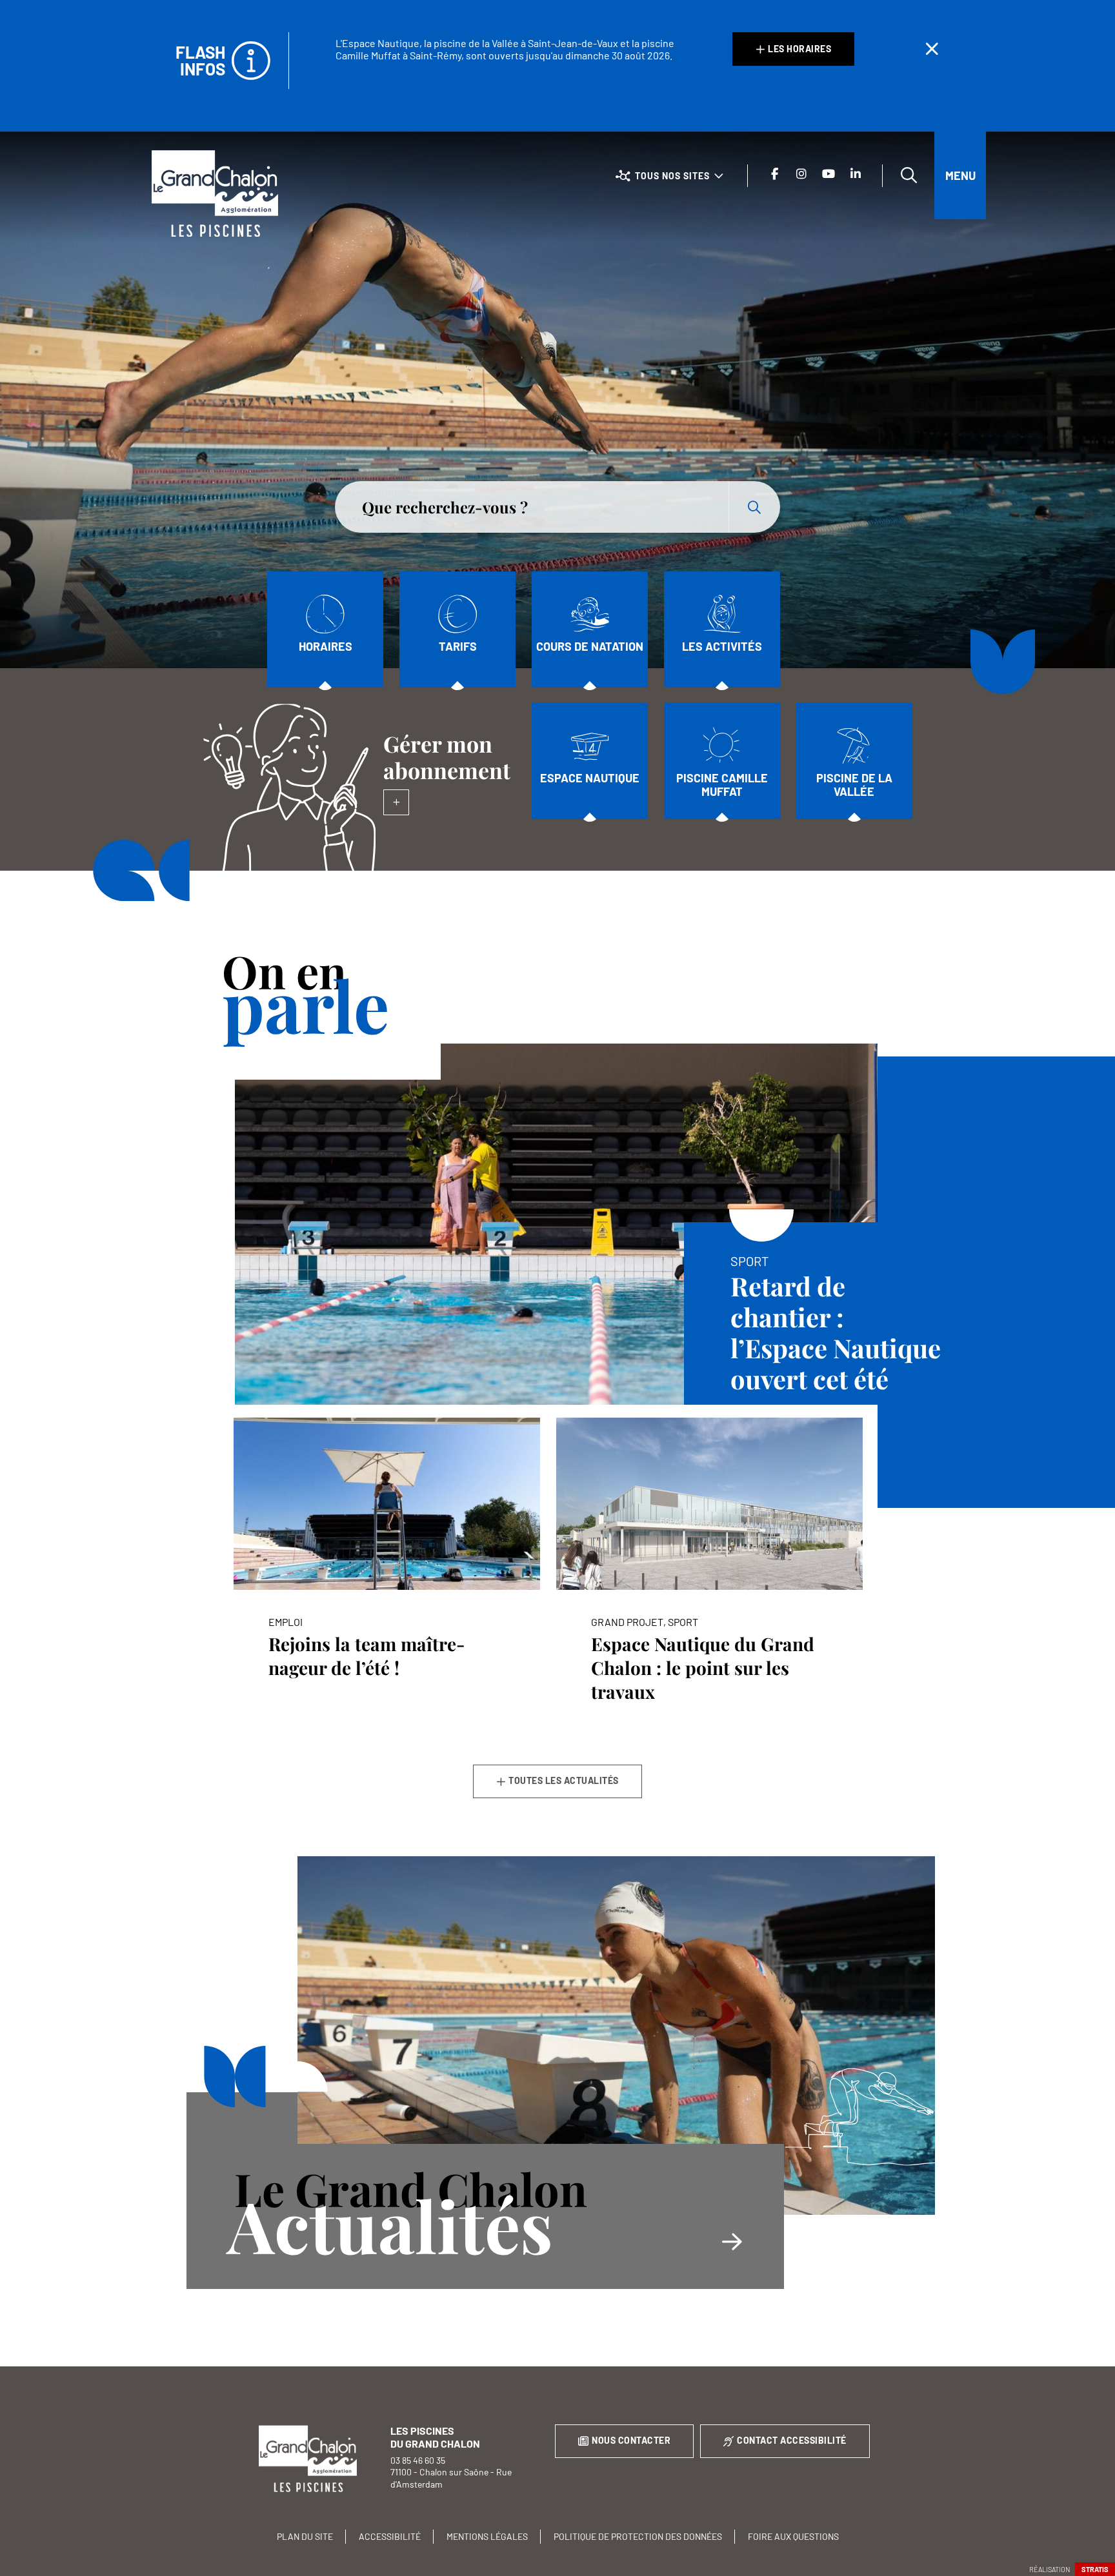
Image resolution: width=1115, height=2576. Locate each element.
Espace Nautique (590, 778)
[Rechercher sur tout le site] (754, 507)
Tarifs (458, 646)
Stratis (1095, 2569)
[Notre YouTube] (829, 174)
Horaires (326, 646)
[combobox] (532, 507)
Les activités (722, 646)
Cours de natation (590, 646)
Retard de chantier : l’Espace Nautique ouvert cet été (836, 1332)
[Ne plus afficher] (932, 49)
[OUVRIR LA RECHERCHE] (909, 175)
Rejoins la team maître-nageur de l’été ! (367, 1656)
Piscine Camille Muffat (722, 785)
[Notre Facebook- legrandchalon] (774, 174)
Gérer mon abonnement (447, 757)
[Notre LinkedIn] (856, 174)
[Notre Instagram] (801, 174)
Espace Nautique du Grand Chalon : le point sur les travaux (703, 1668)
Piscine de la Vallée (854, 785)
